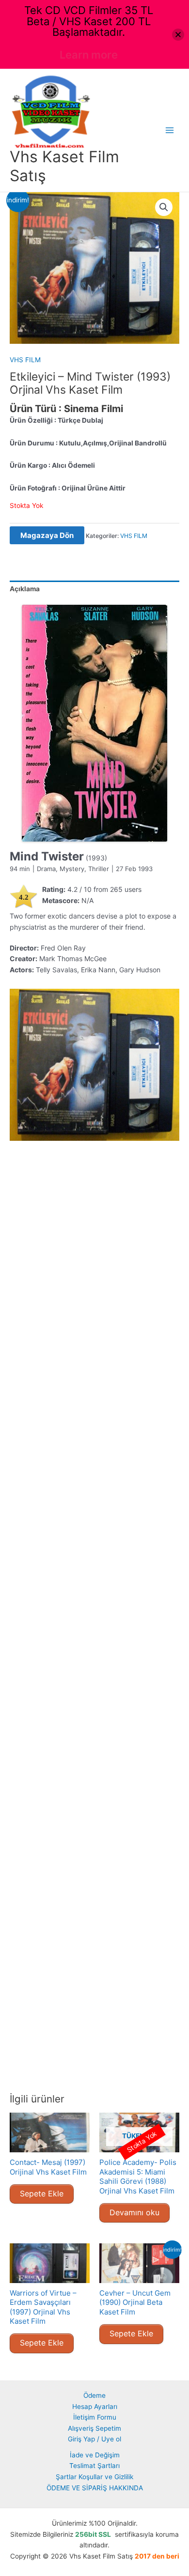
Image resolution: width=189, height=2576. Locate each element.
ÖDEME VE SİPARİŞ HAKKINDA (95, 2488)
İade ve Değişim (95, 2455)
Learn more (89, 55)
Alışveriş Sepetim (94, 2428)
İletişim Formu (95, 2417)
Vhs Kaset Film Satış (64, 166)
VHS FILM (25, 360)
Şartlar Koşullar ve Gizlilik (94, 2477)
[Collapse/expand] (178, 35)
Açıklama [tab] (25, 589)
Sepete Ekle (42, 2193)
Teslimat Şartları (94, 2466)
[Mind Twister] (94, 723)
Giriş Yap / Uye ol (94, 2439)
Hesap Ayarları (95, 2407)
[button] (164, 207)
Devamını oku (134, 2212)
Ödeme (94, 2395)
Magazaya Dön (47, 535)
